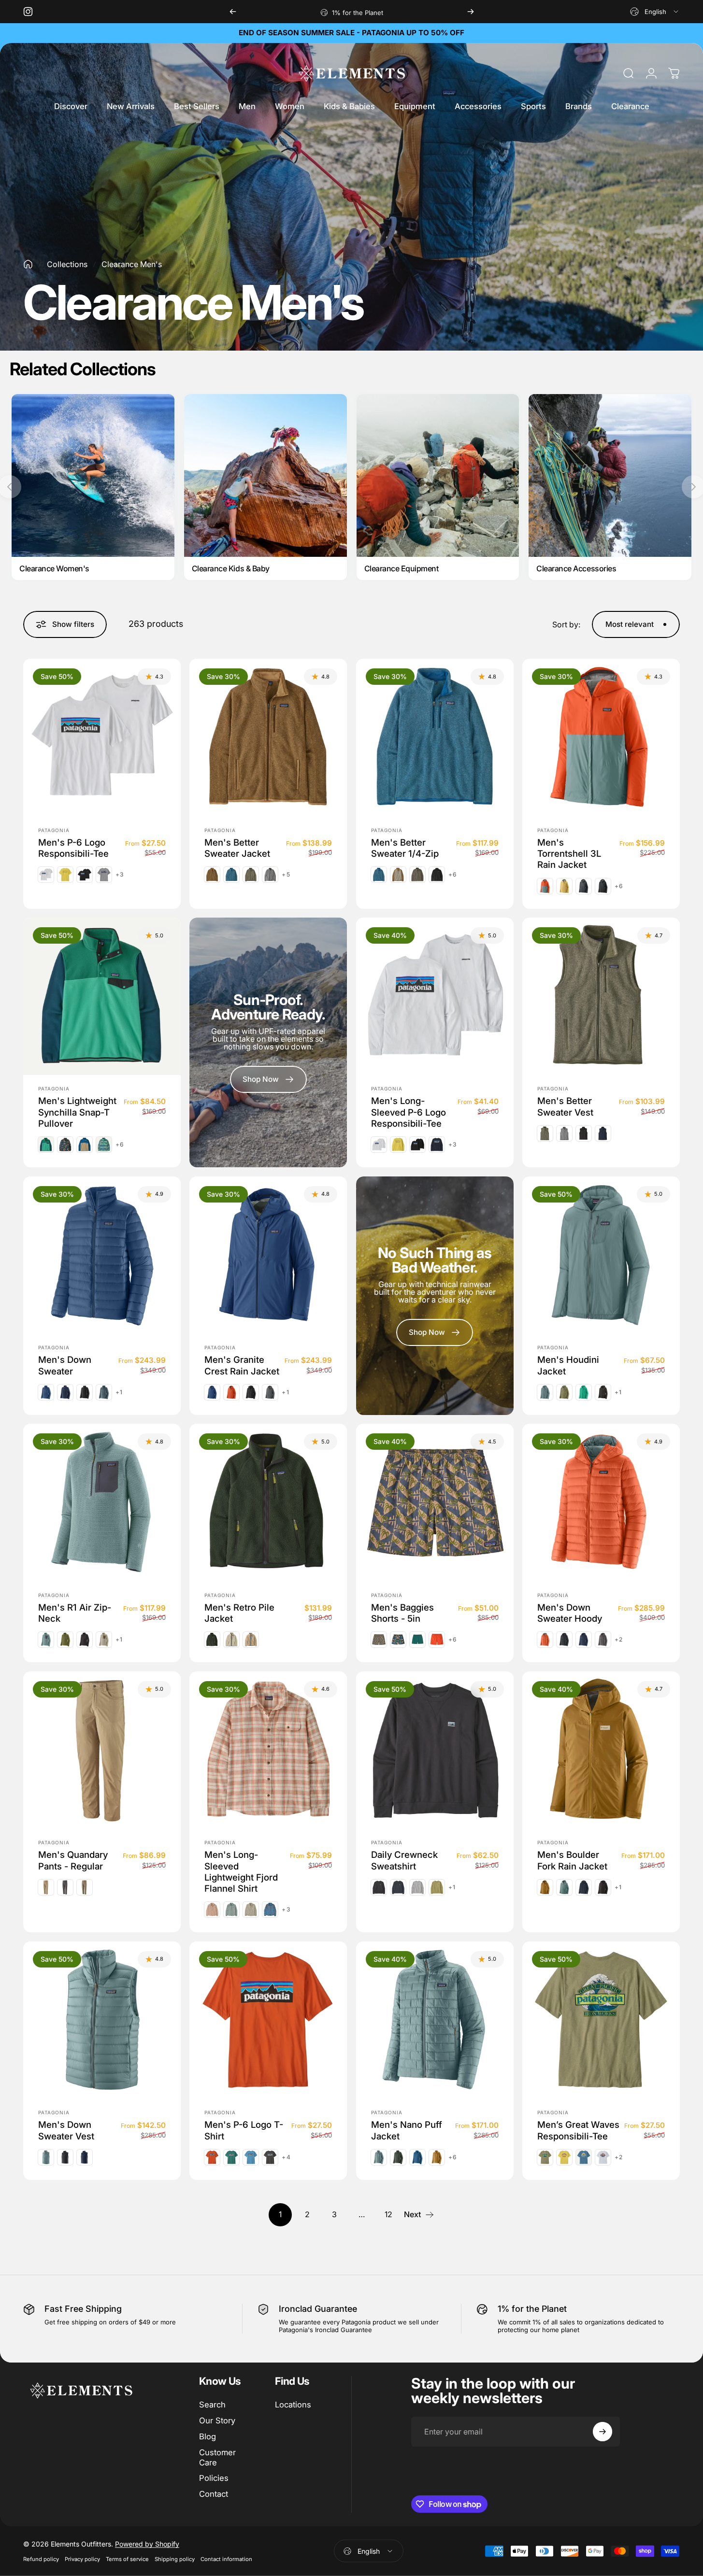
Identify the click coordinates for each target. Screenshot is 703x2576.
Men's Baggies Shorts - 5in (402, 1613)
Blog (208, 2436)
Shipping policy (175, 2559)
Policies (214, 2478)
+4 (286, 2157)
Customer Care (217, 2457)
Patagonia (54, 830)
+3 (120, 875)
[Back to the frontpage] (28, 264)
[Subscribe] (603, 2432)
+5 (286, 875)
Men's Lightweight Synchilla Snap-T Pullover (77, 1112)
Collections (67, 264)
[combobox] (655, 12)
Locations (293, 2405)
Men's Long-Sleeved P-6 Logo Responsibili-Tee (409, 1112)
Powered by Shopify (147, 2544)
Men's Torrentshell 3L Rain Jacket (569, 853)
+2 (619, 1640)
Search (212, 2405)
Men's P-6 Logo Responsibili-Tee (73, 847)
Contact (214, 2494)
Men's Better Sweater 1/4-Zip (405, 847)
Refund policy (41, 2559)
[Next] (471, 12)
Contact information (226, 2559)
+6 (453, 875)
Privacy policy (82, 2559)
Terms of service (127, 2559)
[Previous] (233, 12)
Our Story (217, 2420)
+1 (119, 1392)
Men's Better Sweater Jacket (237, 847)
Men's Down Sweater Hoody (570, 1613)
